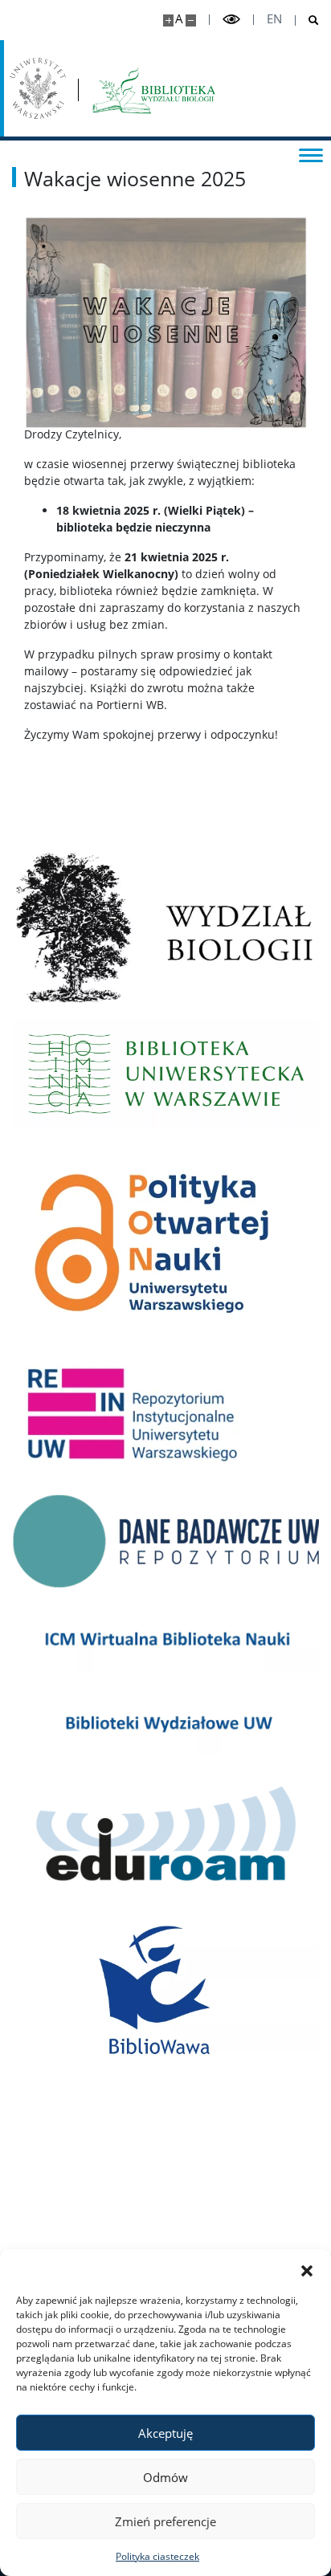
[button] (307, 2269)
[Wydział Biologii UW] (165, 927)
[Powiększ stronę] (168, 20)
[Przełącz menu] (311, 154)
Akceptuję (165, 2433)
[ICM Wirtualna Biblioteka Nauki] (165, 1638)
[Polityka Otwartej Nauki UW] (165, 1243)
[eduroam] (165, 1838)
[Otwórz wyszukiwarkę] (307, 20)
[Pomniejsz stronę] (191, 20)
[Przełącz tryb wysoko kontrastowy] (231, 20)
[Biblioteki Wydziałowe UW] (165, 1722)
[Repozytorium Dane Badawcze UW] (165, 1541)
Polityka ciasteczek (157, 2556)
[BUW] (165, 1074)
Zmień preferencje (165, 2521)
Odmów (165, 2477)
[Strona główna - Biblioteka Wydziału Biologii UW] (154, 88)
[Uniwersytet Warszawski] (38, 88)
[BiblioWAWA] (165, 1993)
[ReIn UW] (165, 1418)
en (274, 19)
